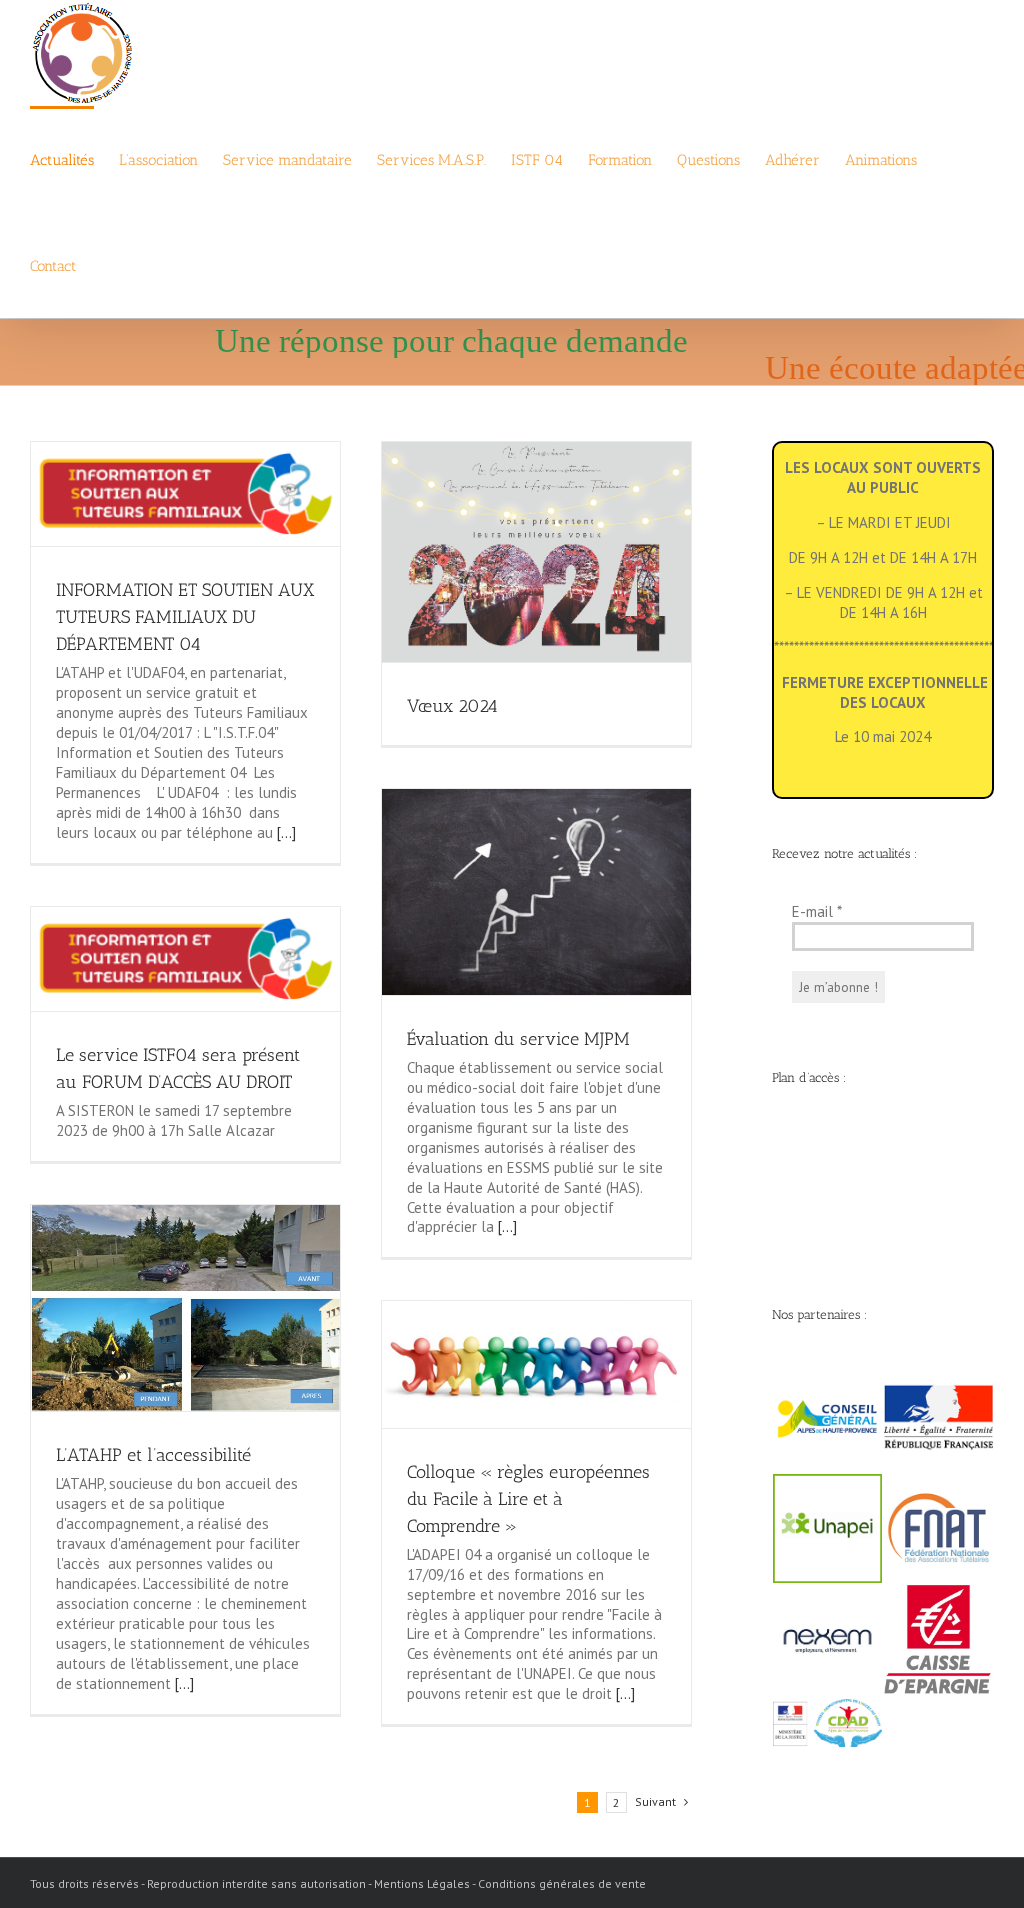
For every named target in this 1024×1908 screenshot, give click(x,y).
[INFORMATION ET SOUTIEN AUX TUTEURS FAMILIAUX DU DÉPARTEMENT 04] (185, 494)
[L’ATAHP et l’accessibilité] (185, 1308)
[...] (284, 832)
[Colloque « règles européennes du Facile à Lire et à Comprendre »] (536, 1364)
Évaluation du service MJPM (518, 1039)
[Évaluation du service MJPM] (536, 892)
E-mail (817, 911)
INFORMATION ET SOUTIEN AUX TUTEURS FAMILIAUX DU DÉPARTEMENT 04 (185, 617)
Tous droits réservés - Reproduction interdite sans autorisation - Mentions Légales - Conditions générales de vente (338, 1883)
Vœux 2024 (452, 706)
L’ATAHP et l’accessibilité (153, 1455)
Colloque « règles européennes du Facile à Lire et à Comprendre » (528, 1499)
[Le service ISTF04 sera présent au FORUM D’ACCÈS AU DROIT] (185, 959)
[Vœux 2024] (536, 552)
